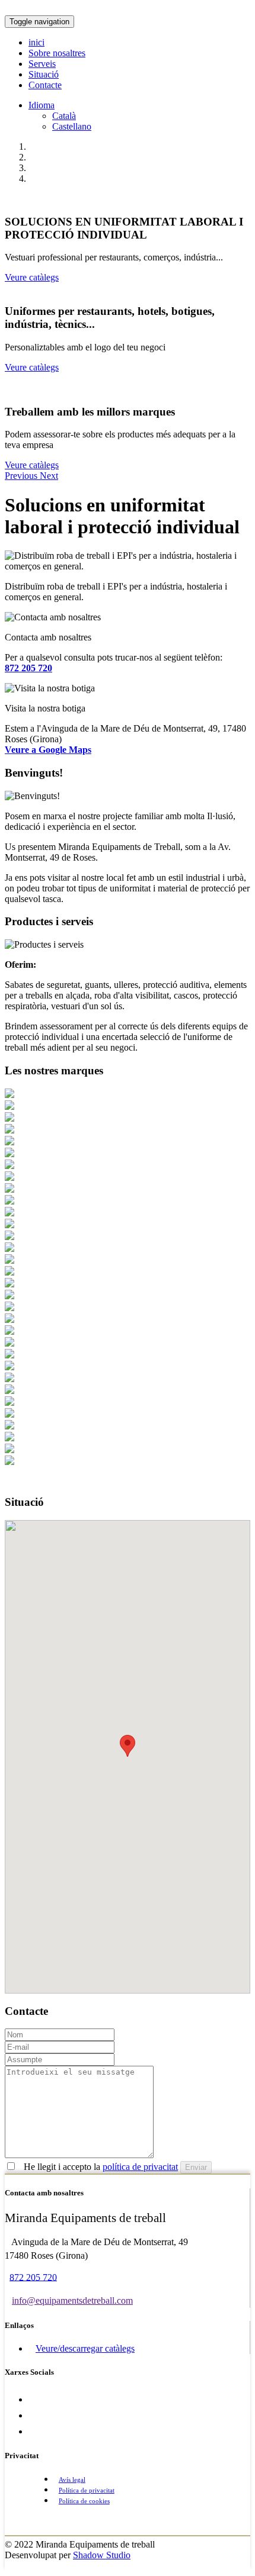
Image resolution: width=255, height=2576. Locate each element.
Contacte (45, 85)
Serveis (42, 64)
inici (36, 42)
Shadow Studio (102, 2555)
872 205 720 (33, 2277)
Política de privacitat (87, 2490)
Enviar (196, 2167)
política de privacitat (140, 2167)
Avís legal (72, 2480)
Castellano (72, 126)
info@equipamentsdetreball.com (72, 2300)
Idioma (42, 105)
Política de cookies (84, 2501)
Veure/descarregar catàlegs (85, 2348)
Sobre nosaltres (57, 53)
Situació (44, 74)
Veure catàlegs (32, 277)
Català (64, 116)
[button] (22, 476)
